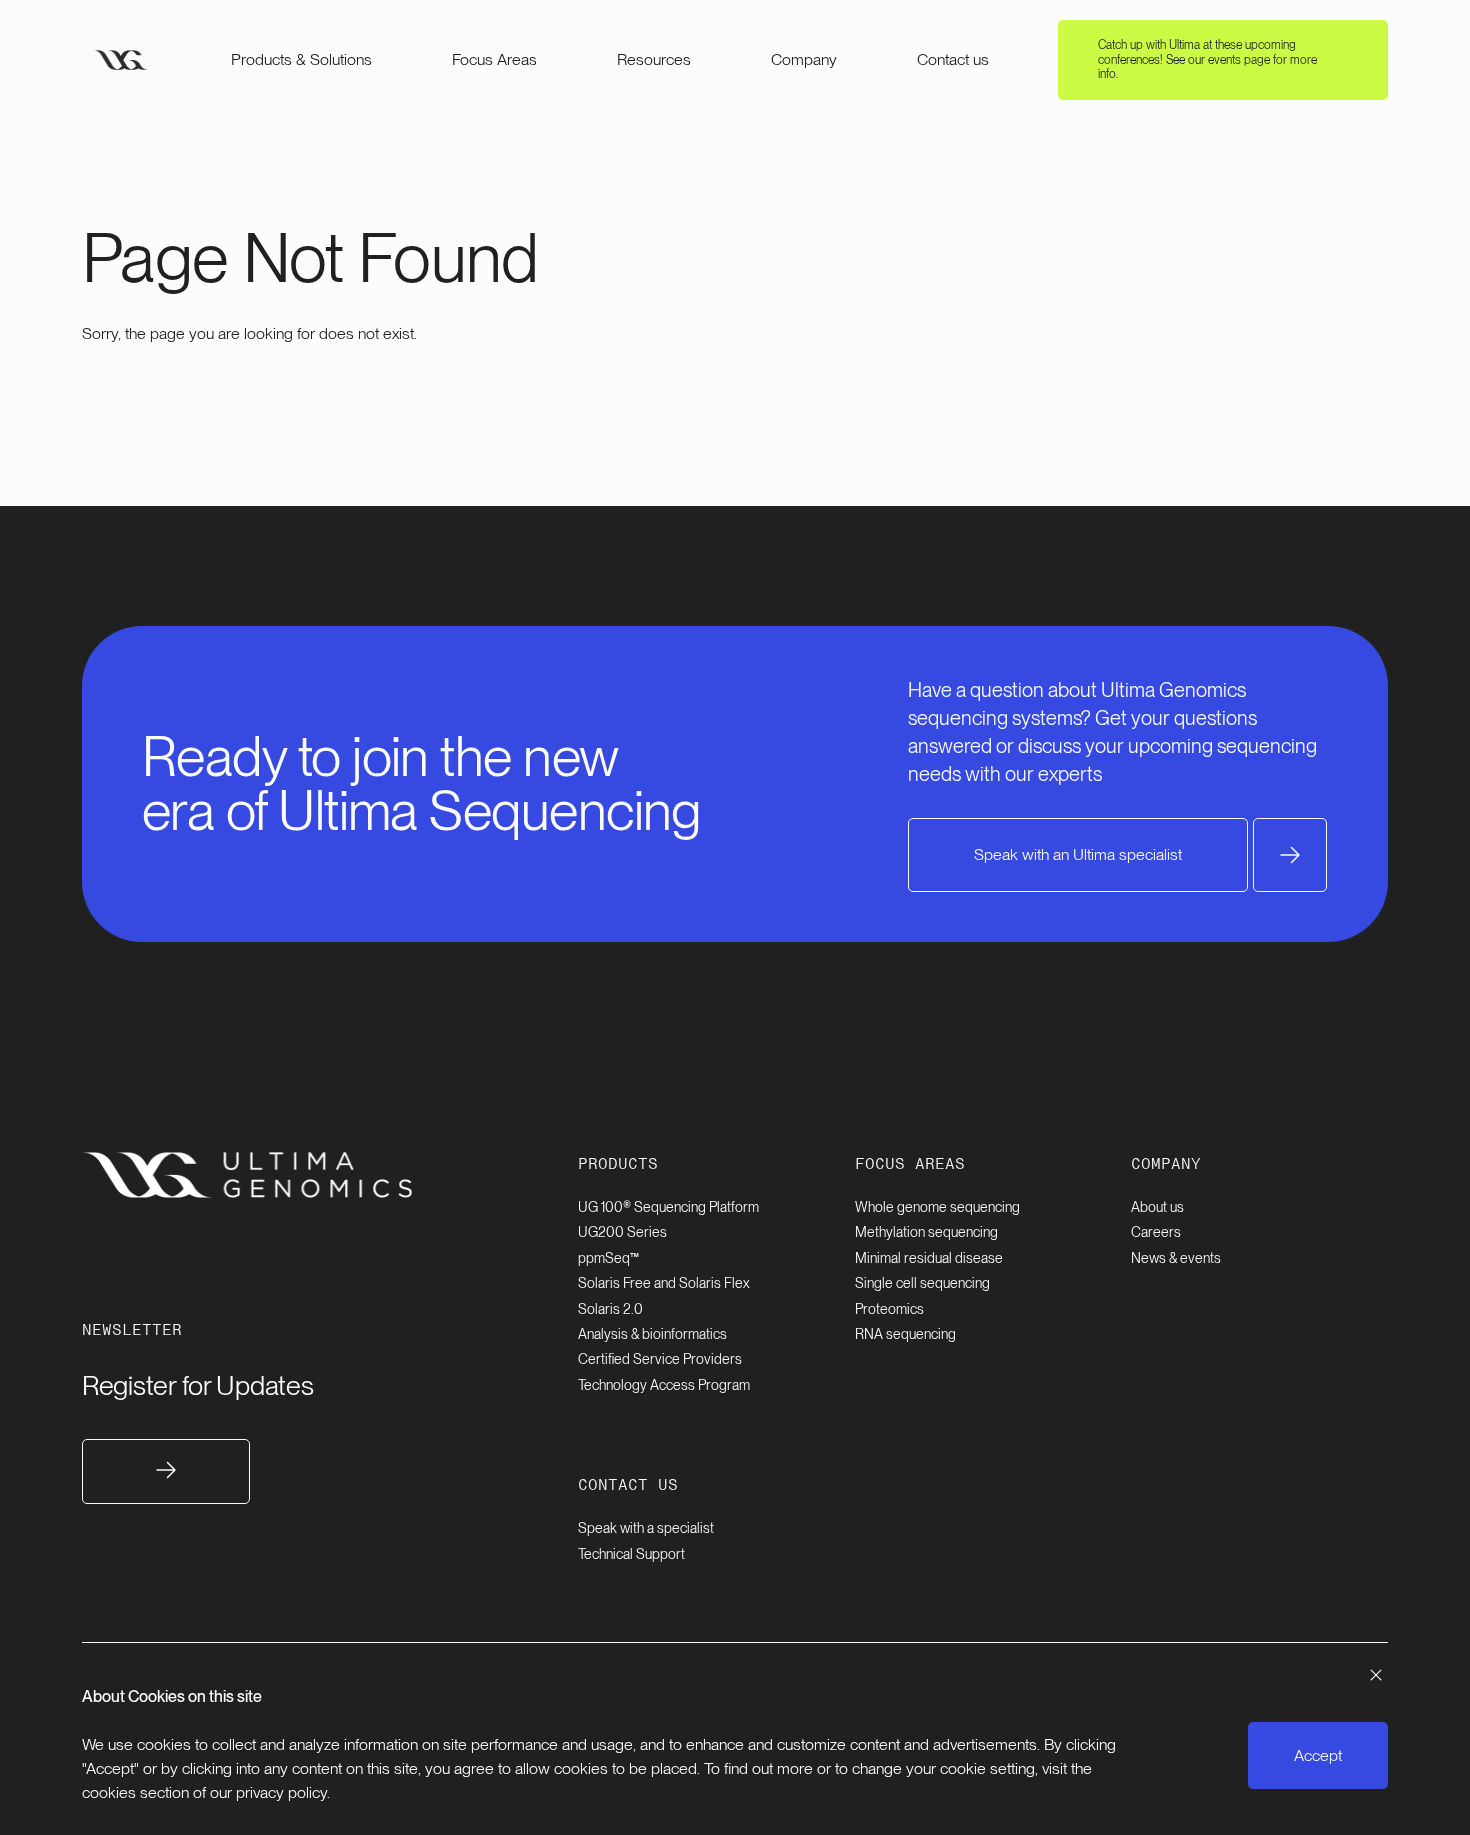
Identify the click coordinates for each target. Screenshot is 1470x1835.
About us (1157, 1207)
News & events (1176, 1258)
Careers (1156, 1232)
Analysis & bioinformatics (652, 1334)
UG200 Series (622, 1232)
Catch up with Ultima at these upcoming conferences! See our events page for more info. (1207, 59)
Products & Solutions (301, 59)
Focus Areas (494, 59)
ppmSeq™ (608, 1258)
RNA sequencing (905, 1334)
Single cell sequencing (922, 1283)
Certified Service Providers (660, 1359)
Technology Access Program (664, 1385)
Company (804, 59)
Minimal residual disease (929, 1258)
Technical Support (631, 1554)
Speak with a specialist (646, 1528)
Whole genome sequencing (937, 1207)
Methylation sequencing (926, 1232)
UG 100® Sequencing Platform (668, 1207)
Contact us (953, 59)
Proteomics (889, 1309)
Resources (654, 59)
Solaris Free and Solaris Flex (664, 1283)
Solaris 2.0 (610, 1309)
